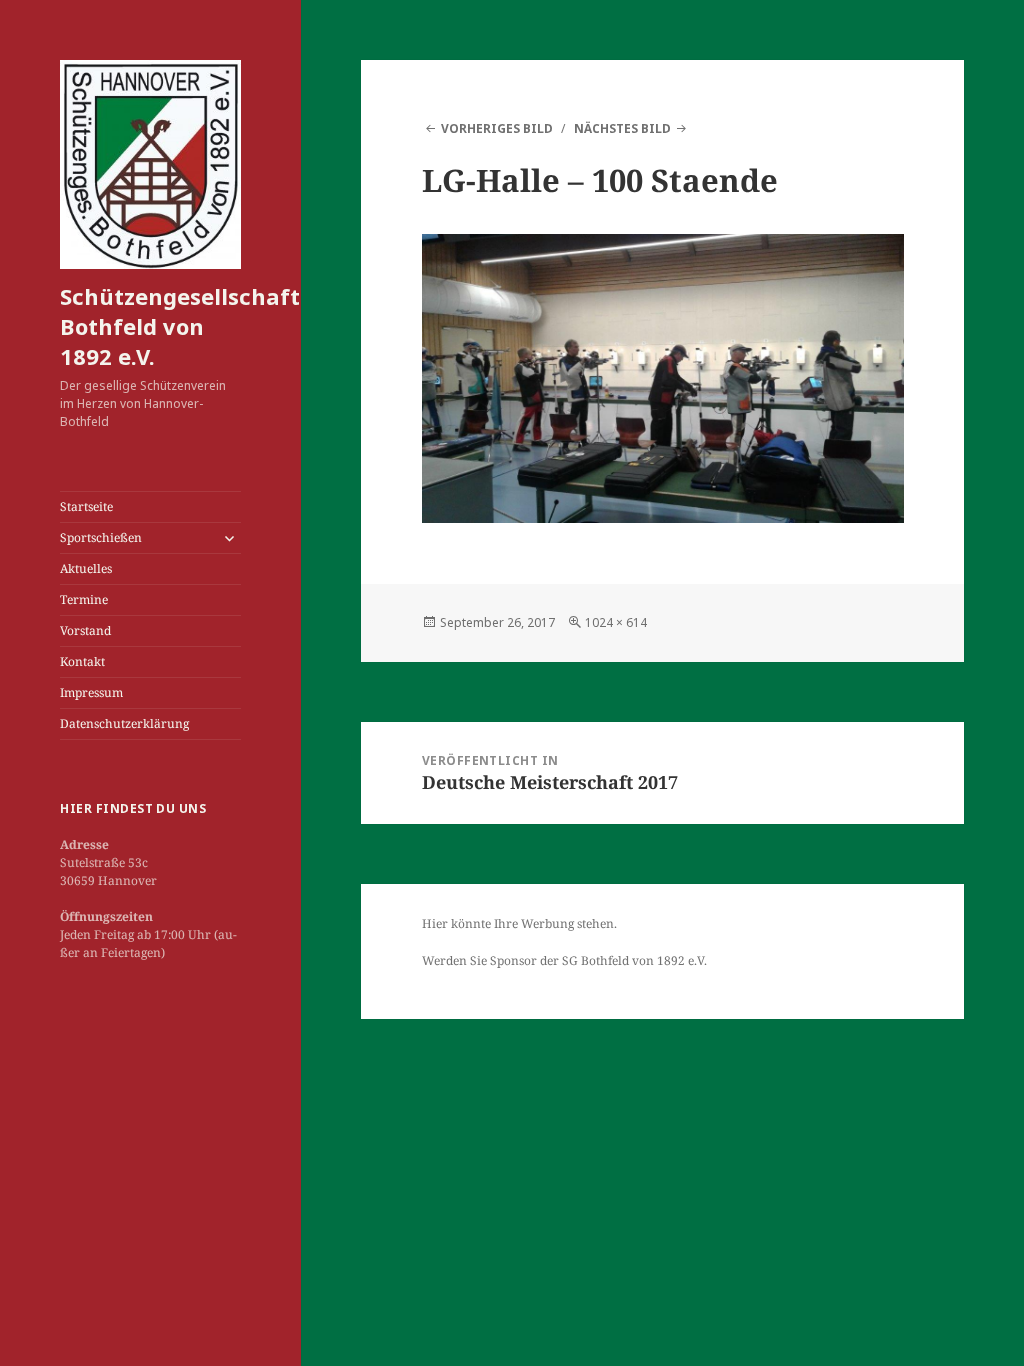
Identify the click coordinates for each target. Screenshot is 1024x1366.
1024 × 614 (616, 622)
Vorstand (85, 630)
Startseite (86, 506)
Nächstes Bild (622, 128)
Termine (84, 599)
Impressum (91, 692)
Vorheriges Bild (497, 128)
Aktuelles (86, 568)
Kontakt (82, 661)
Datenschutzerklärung (124, 723)
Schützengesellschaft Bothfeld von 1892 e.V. (180, 326)
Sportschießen (101, 537)
